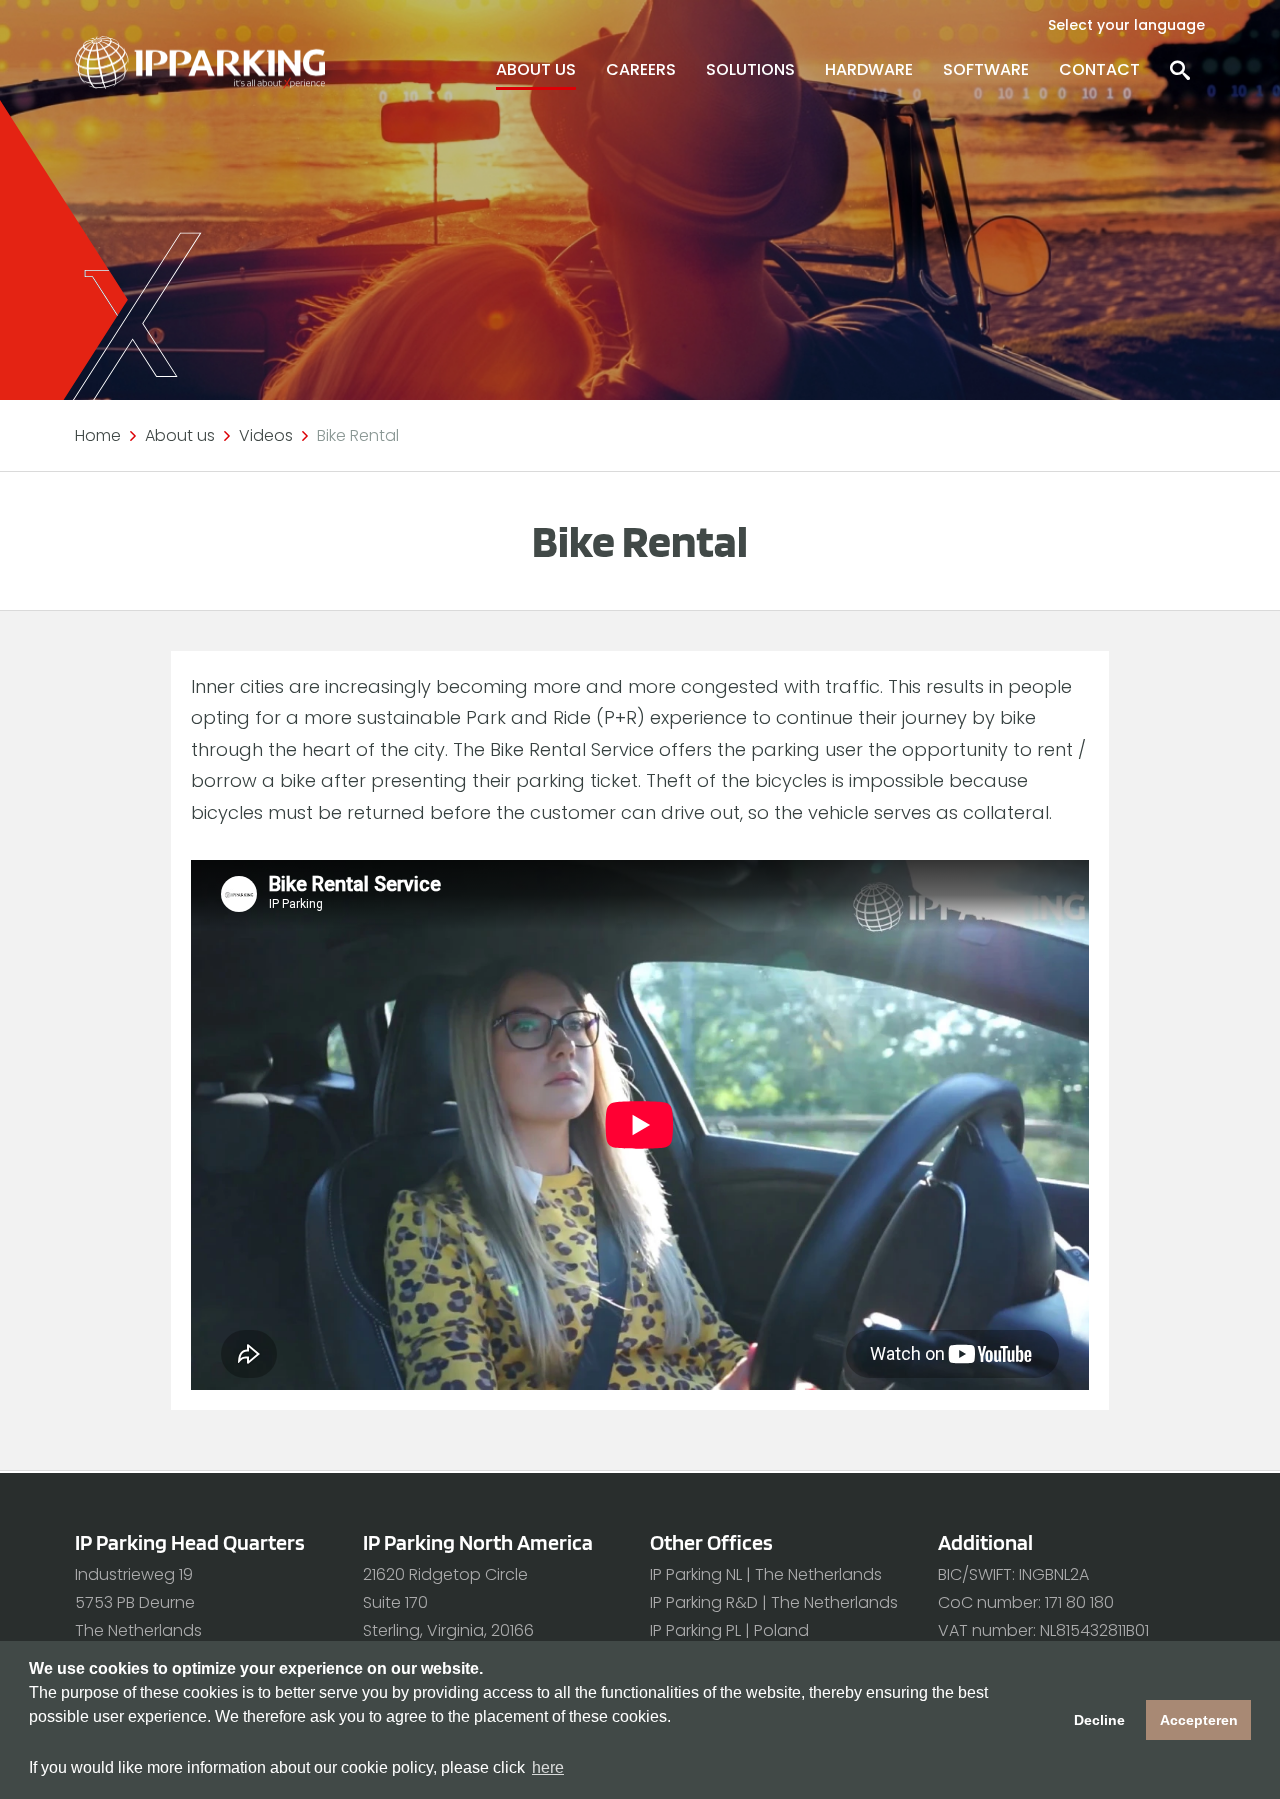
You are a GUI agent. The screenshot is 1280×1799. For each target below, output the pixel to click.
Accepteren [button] (1199, 1720)
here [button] (548, 1767)
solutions (750, 69)
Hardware (869, 69)
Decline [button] (1099, 1720)
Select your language (1126, 25)
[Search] (1180, 70)
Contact (1099, 69)
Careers (641, 69)
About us (536, 69)
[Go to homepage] (200, 62)
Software (986, 69)
